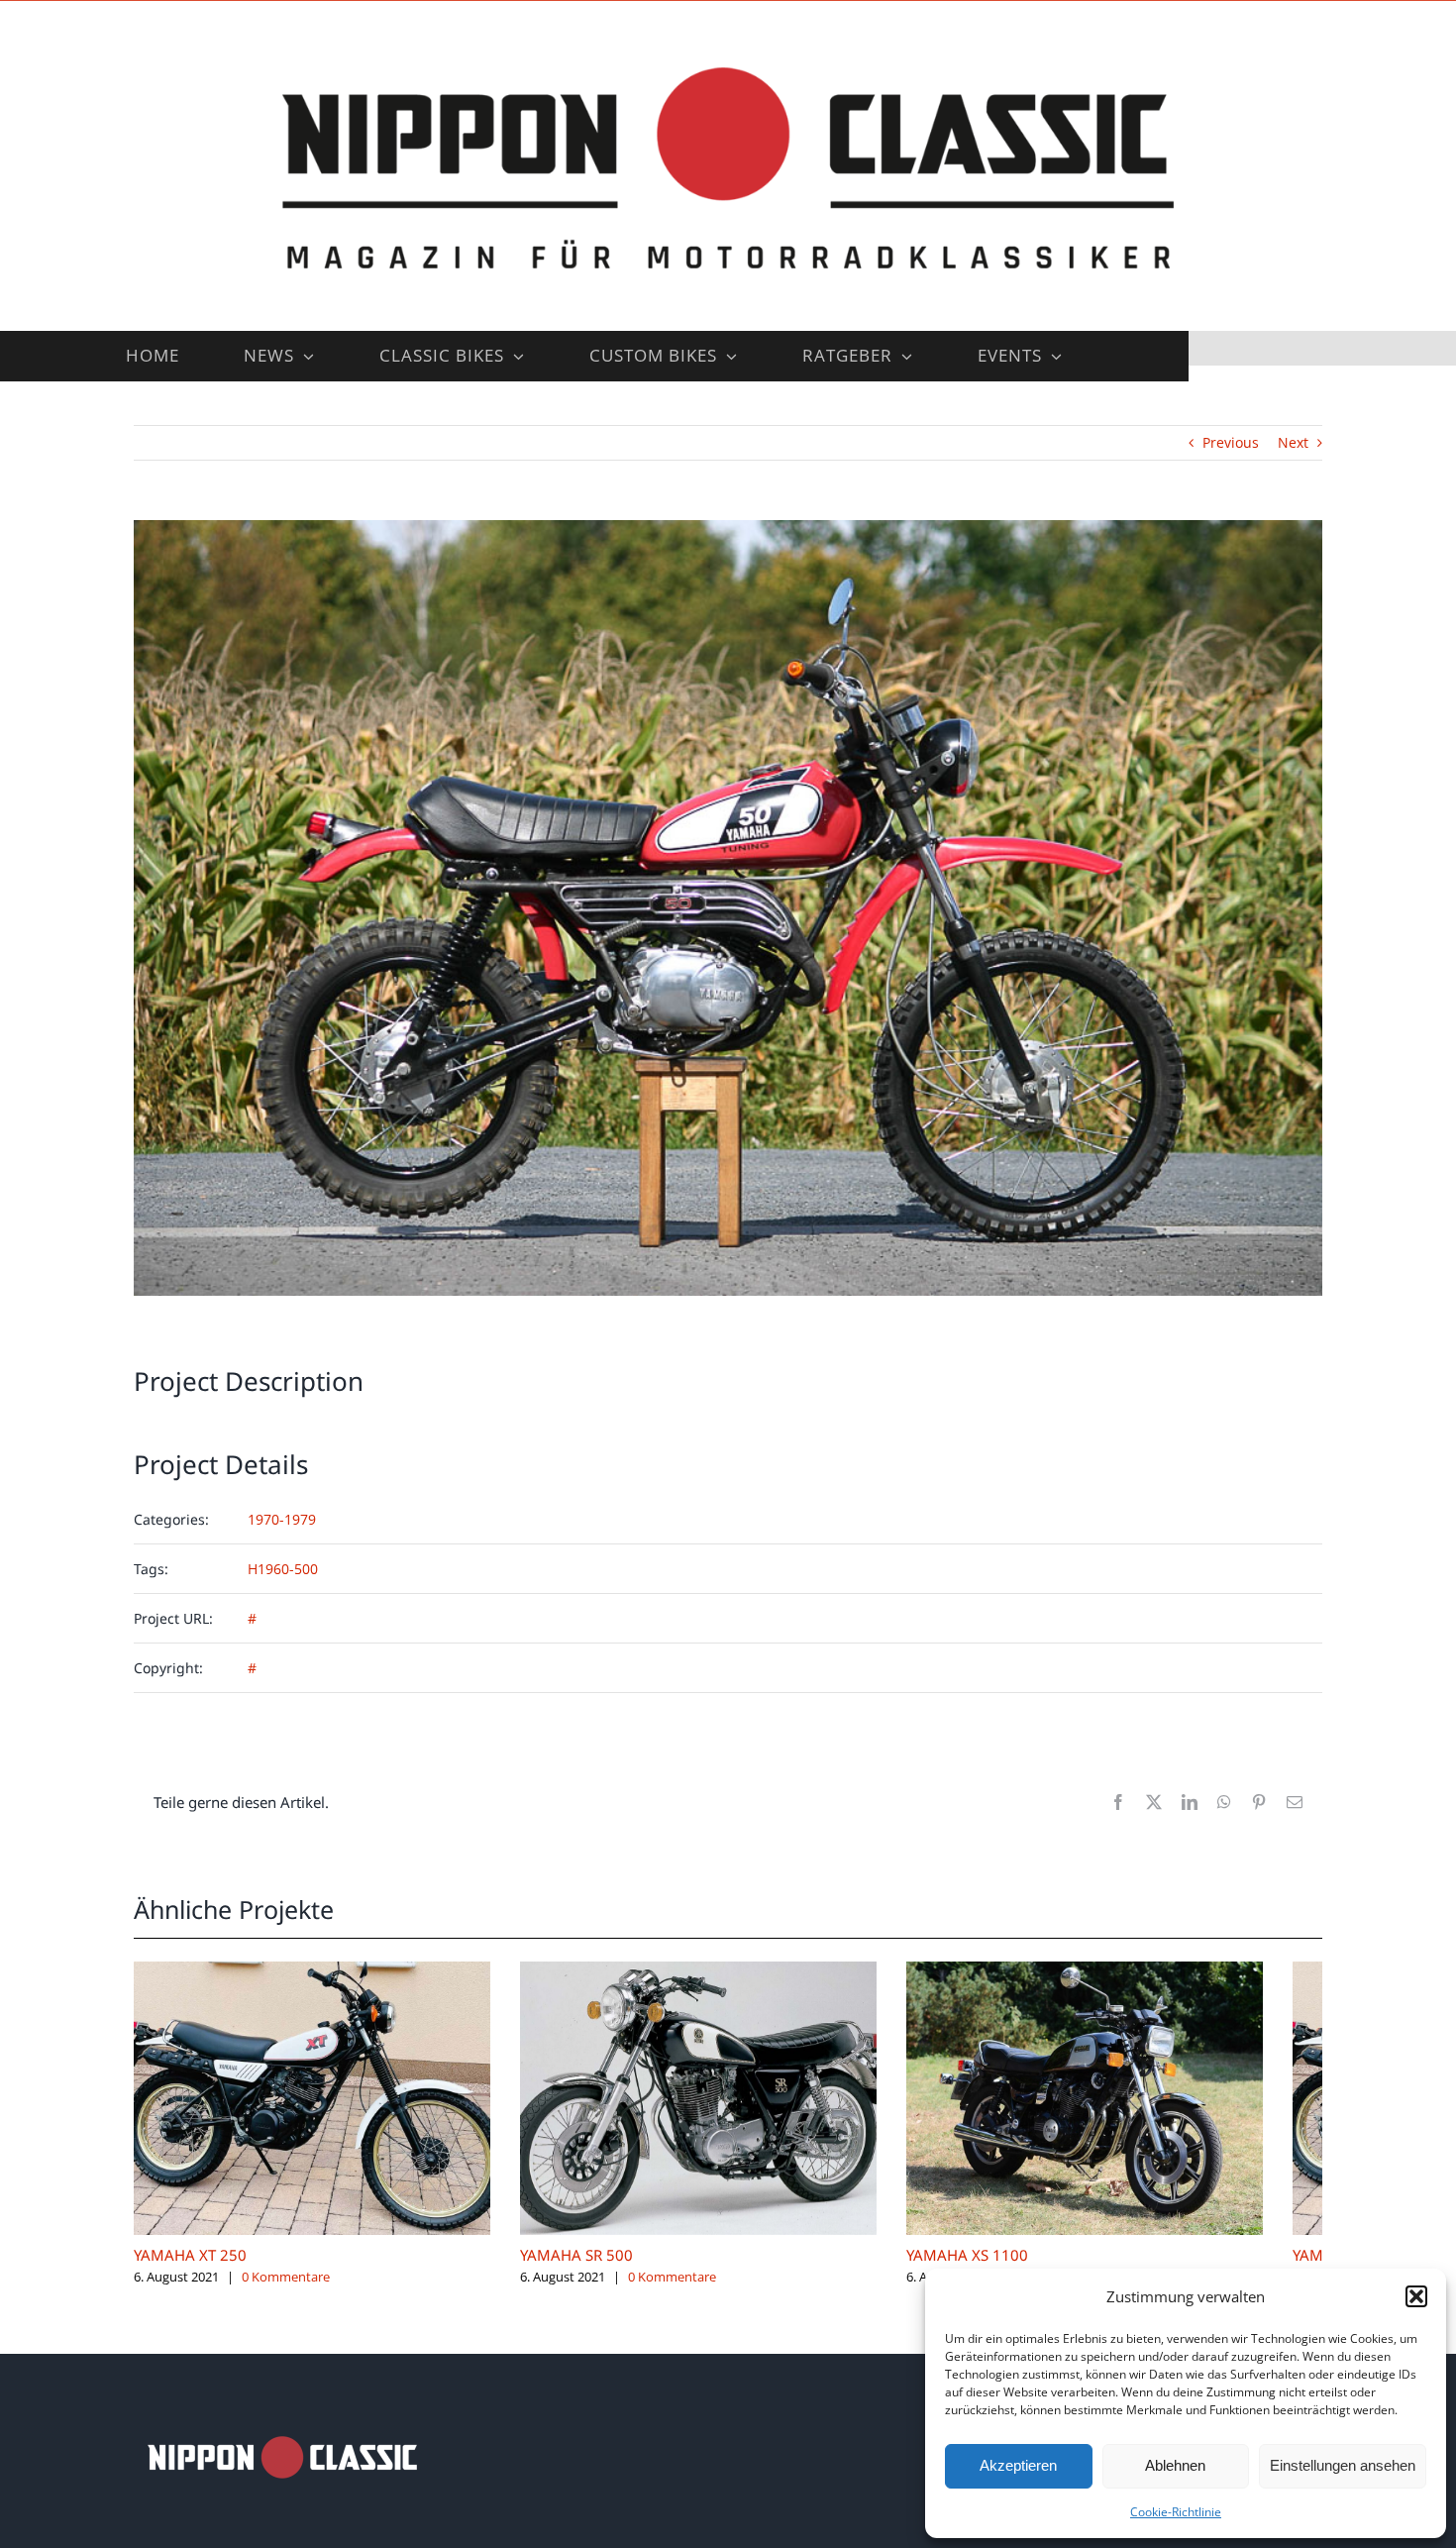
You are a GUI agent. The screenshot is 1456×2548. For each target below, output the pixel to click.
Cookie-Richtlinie (1176, 2512)
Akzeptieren (1018, 2465)
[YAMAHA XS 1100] (1134, 1971)
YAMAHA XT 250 (190, 2271)
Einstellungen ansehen (1343, 2465)
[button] (1416, 2296)
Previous (1231, 442)
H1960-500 (283, 1569)
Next (1293, 442)
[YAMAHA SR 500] (728, 1971)
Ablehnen (1175, 2465)
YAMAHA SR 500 (596, 2271)
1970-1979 (282, 1519)
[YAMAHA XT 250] (322, 1971)
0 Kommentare (286, 2291)
